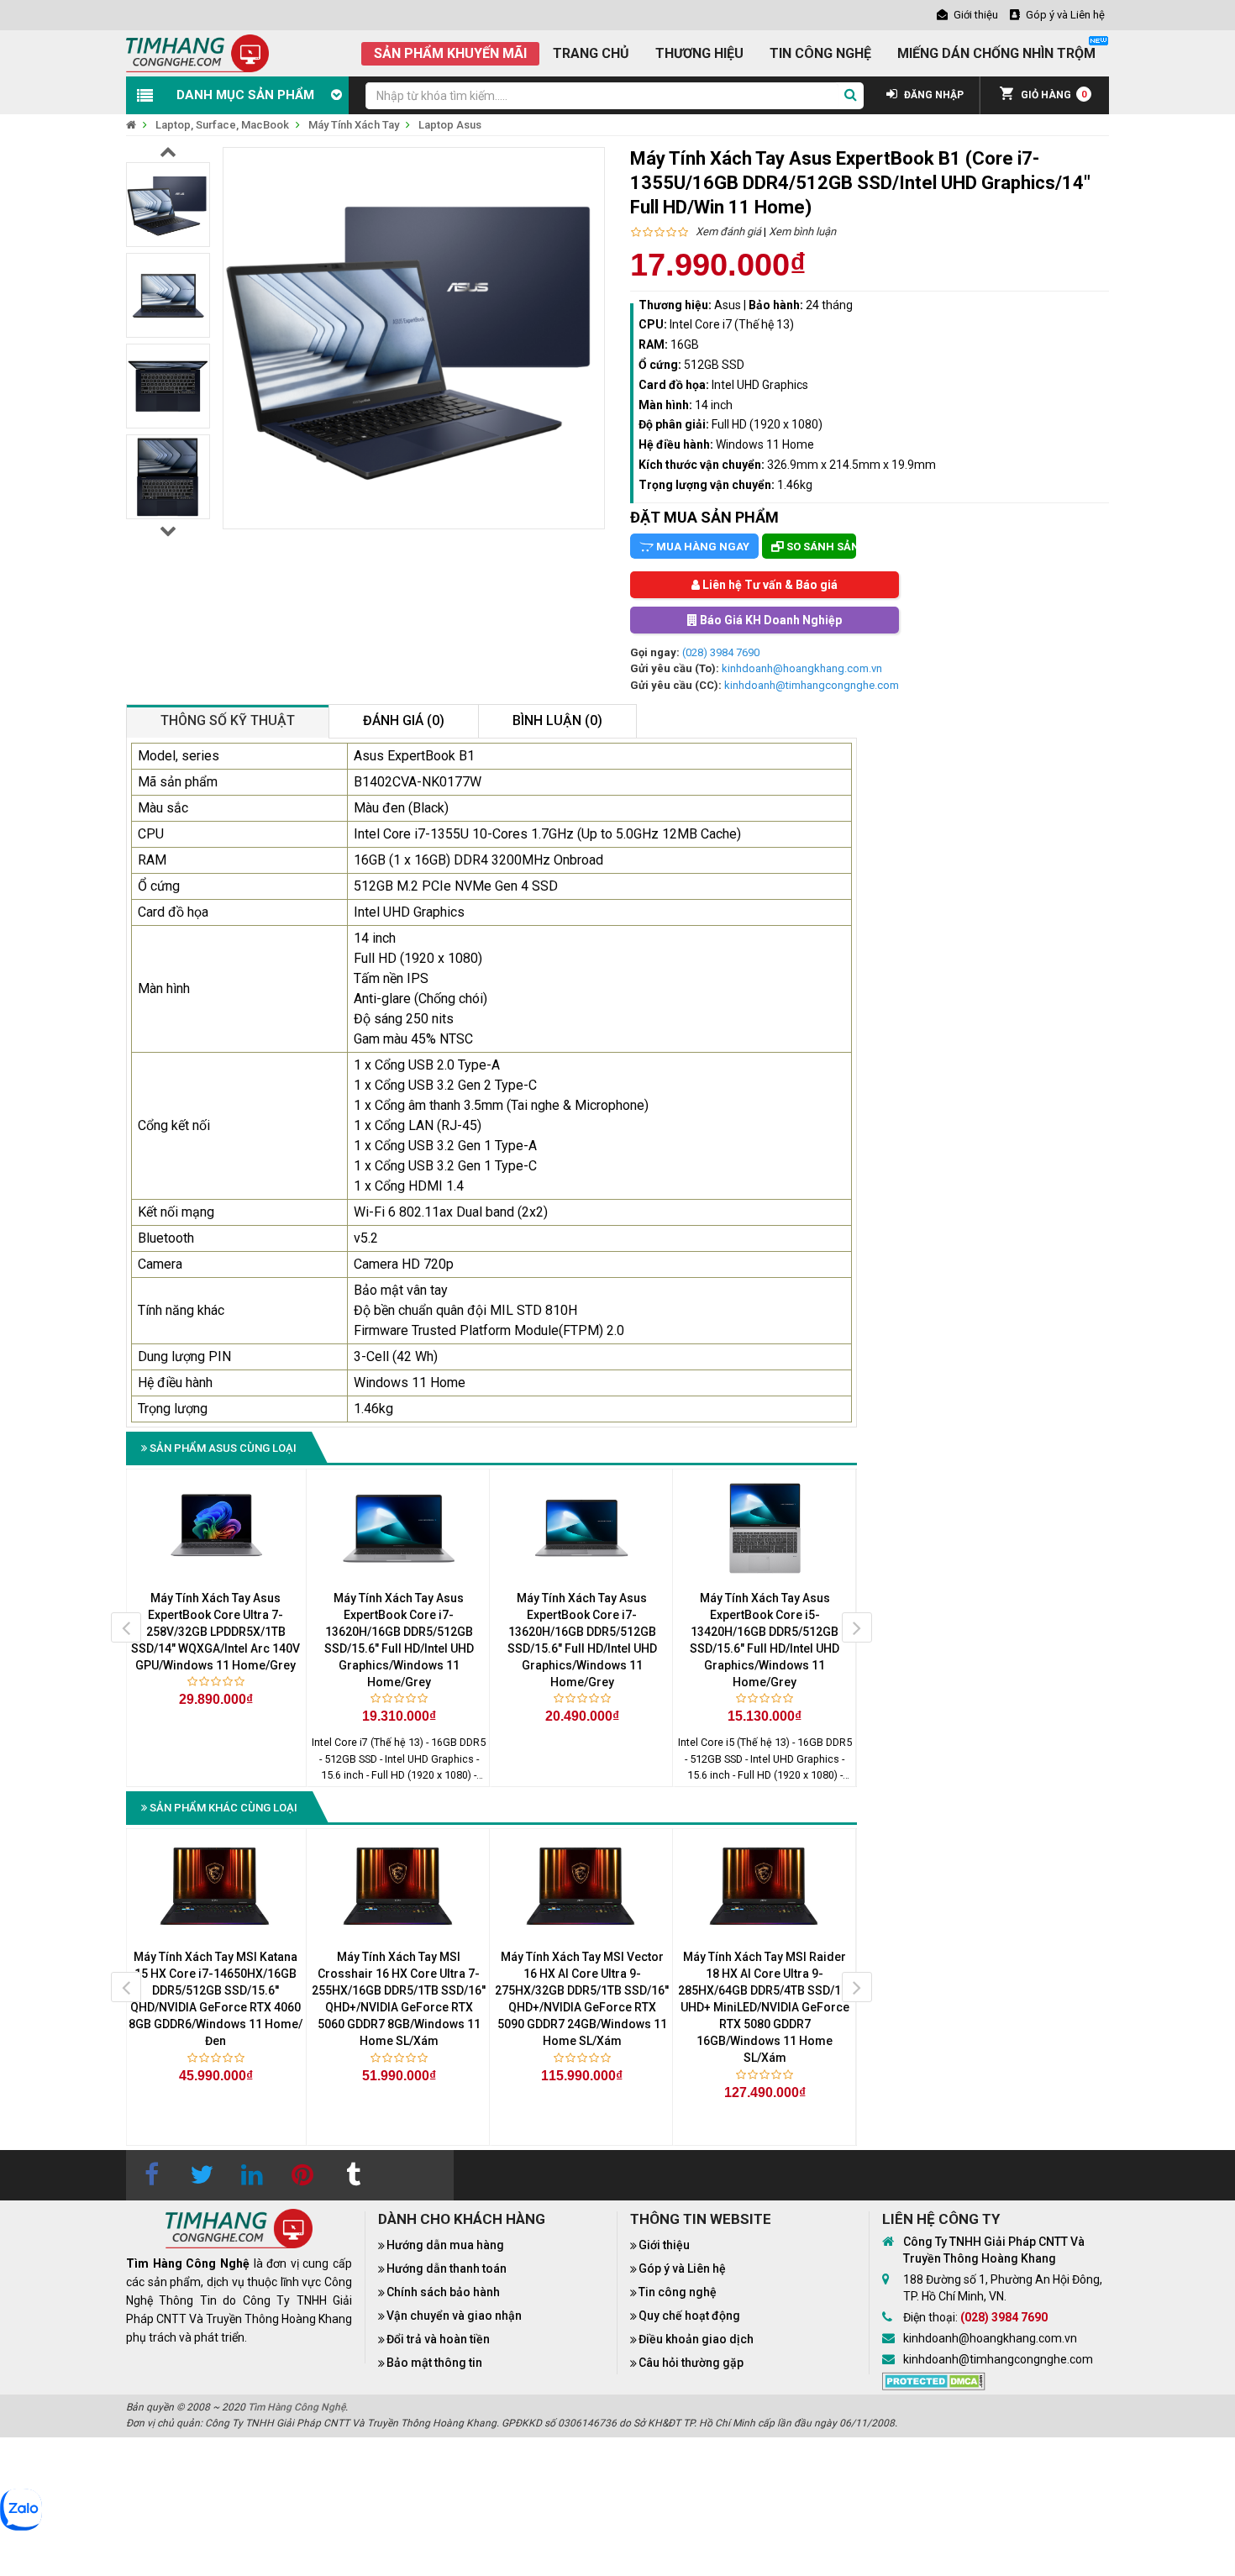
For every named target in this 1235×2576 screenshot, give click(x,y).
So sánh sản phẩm (820, 547)
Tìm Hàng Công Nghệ (297, 2407)
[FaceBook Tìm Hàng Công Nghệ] (151, 2175)
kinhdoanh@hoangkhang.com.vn (802, 668)
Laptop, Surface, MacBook (222, 125)
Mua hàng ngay (702, 547)
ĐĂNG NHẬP (933, 95)
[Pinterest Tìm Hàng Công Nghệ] (302, 2175)
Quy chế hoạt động (689, 2316)
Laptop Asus (450, 125)
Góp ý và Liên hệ (682, 2268)
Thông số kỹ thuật (228, 720)
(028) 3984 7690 (721, 652)
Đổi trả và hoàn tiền (438, 2339)
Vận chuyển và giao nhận (454, 2316)
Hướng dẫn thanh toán (447, 2268)
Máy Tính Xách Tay (354, 125)
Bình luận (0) (557, 720)
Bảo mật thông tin (434, 2363)
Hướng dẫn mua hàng (445, 2245)
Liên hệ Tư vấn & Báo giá (769, 585)
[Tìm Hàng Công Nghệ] (197, 53)
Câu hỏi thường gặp (691, 2363)
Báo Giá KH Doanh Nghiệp (770, 620)
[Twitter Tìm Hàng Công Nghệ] (202, 2175)
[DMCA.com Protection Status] (934, 2380)
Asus (728, 305)
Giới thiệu (664, 2245)
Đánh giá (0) (404, 720)
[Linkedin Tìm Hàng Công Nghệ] (252, 2175)
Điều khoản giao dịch (696, 2339)
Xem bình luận (802, 231)
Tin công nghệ (678, 2292)
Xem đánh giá (728, 231)
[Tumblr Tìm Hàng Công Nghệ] (353, 2175)
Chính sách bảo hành (443, 2292)
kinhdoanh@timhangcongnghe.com (812, 685)
